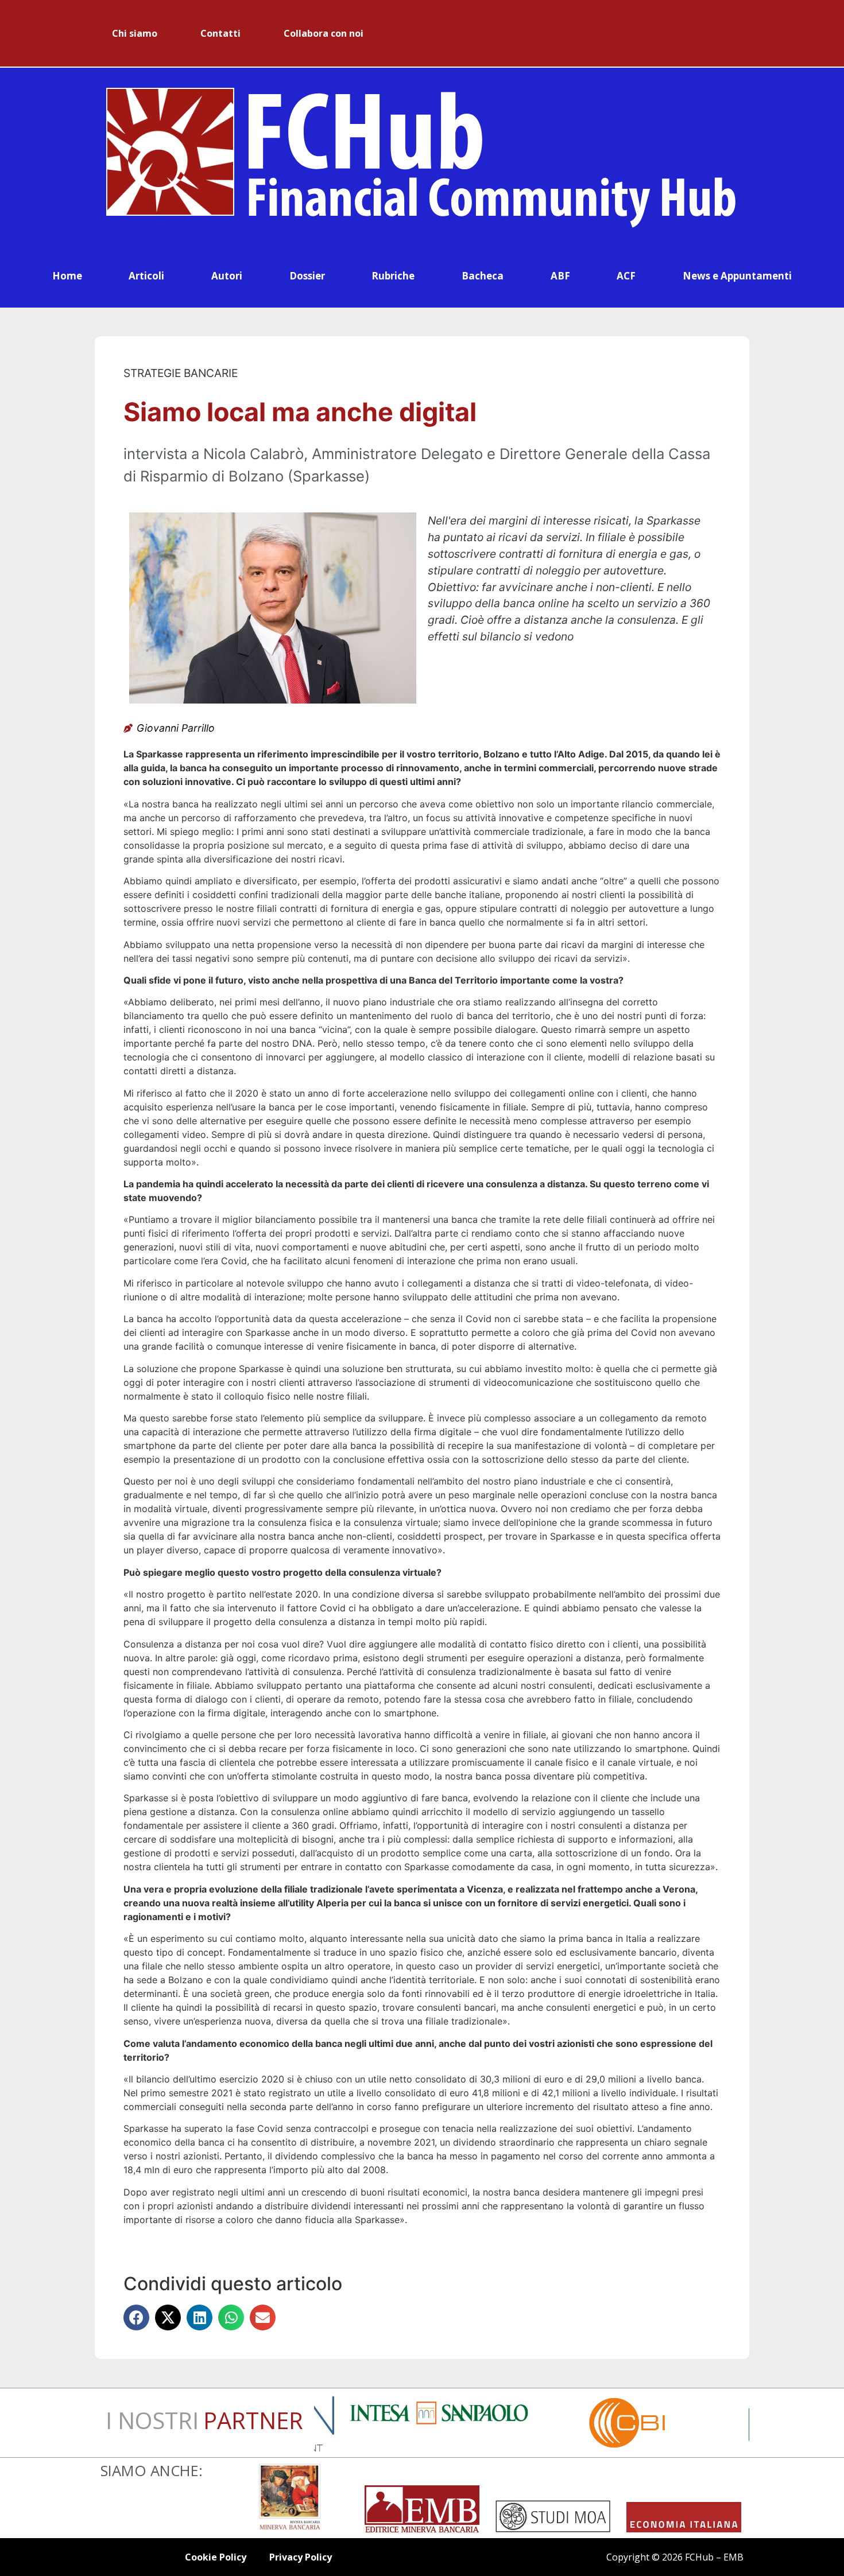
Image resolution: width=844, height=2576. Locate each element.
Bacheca (483, 276)
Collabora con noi (324, 33)
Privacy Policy (301, 2557)
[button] (136, 2317)
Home (67, 276)
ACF (626, 276)
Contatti (220, 33)
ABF (560, 276)
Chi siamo (135, 33)
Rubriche (393, 276)
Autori (227, 276)
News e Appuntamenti (737, 276)
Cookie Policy (216, 2557)
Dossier (307, 276)
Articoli (146, 276)
